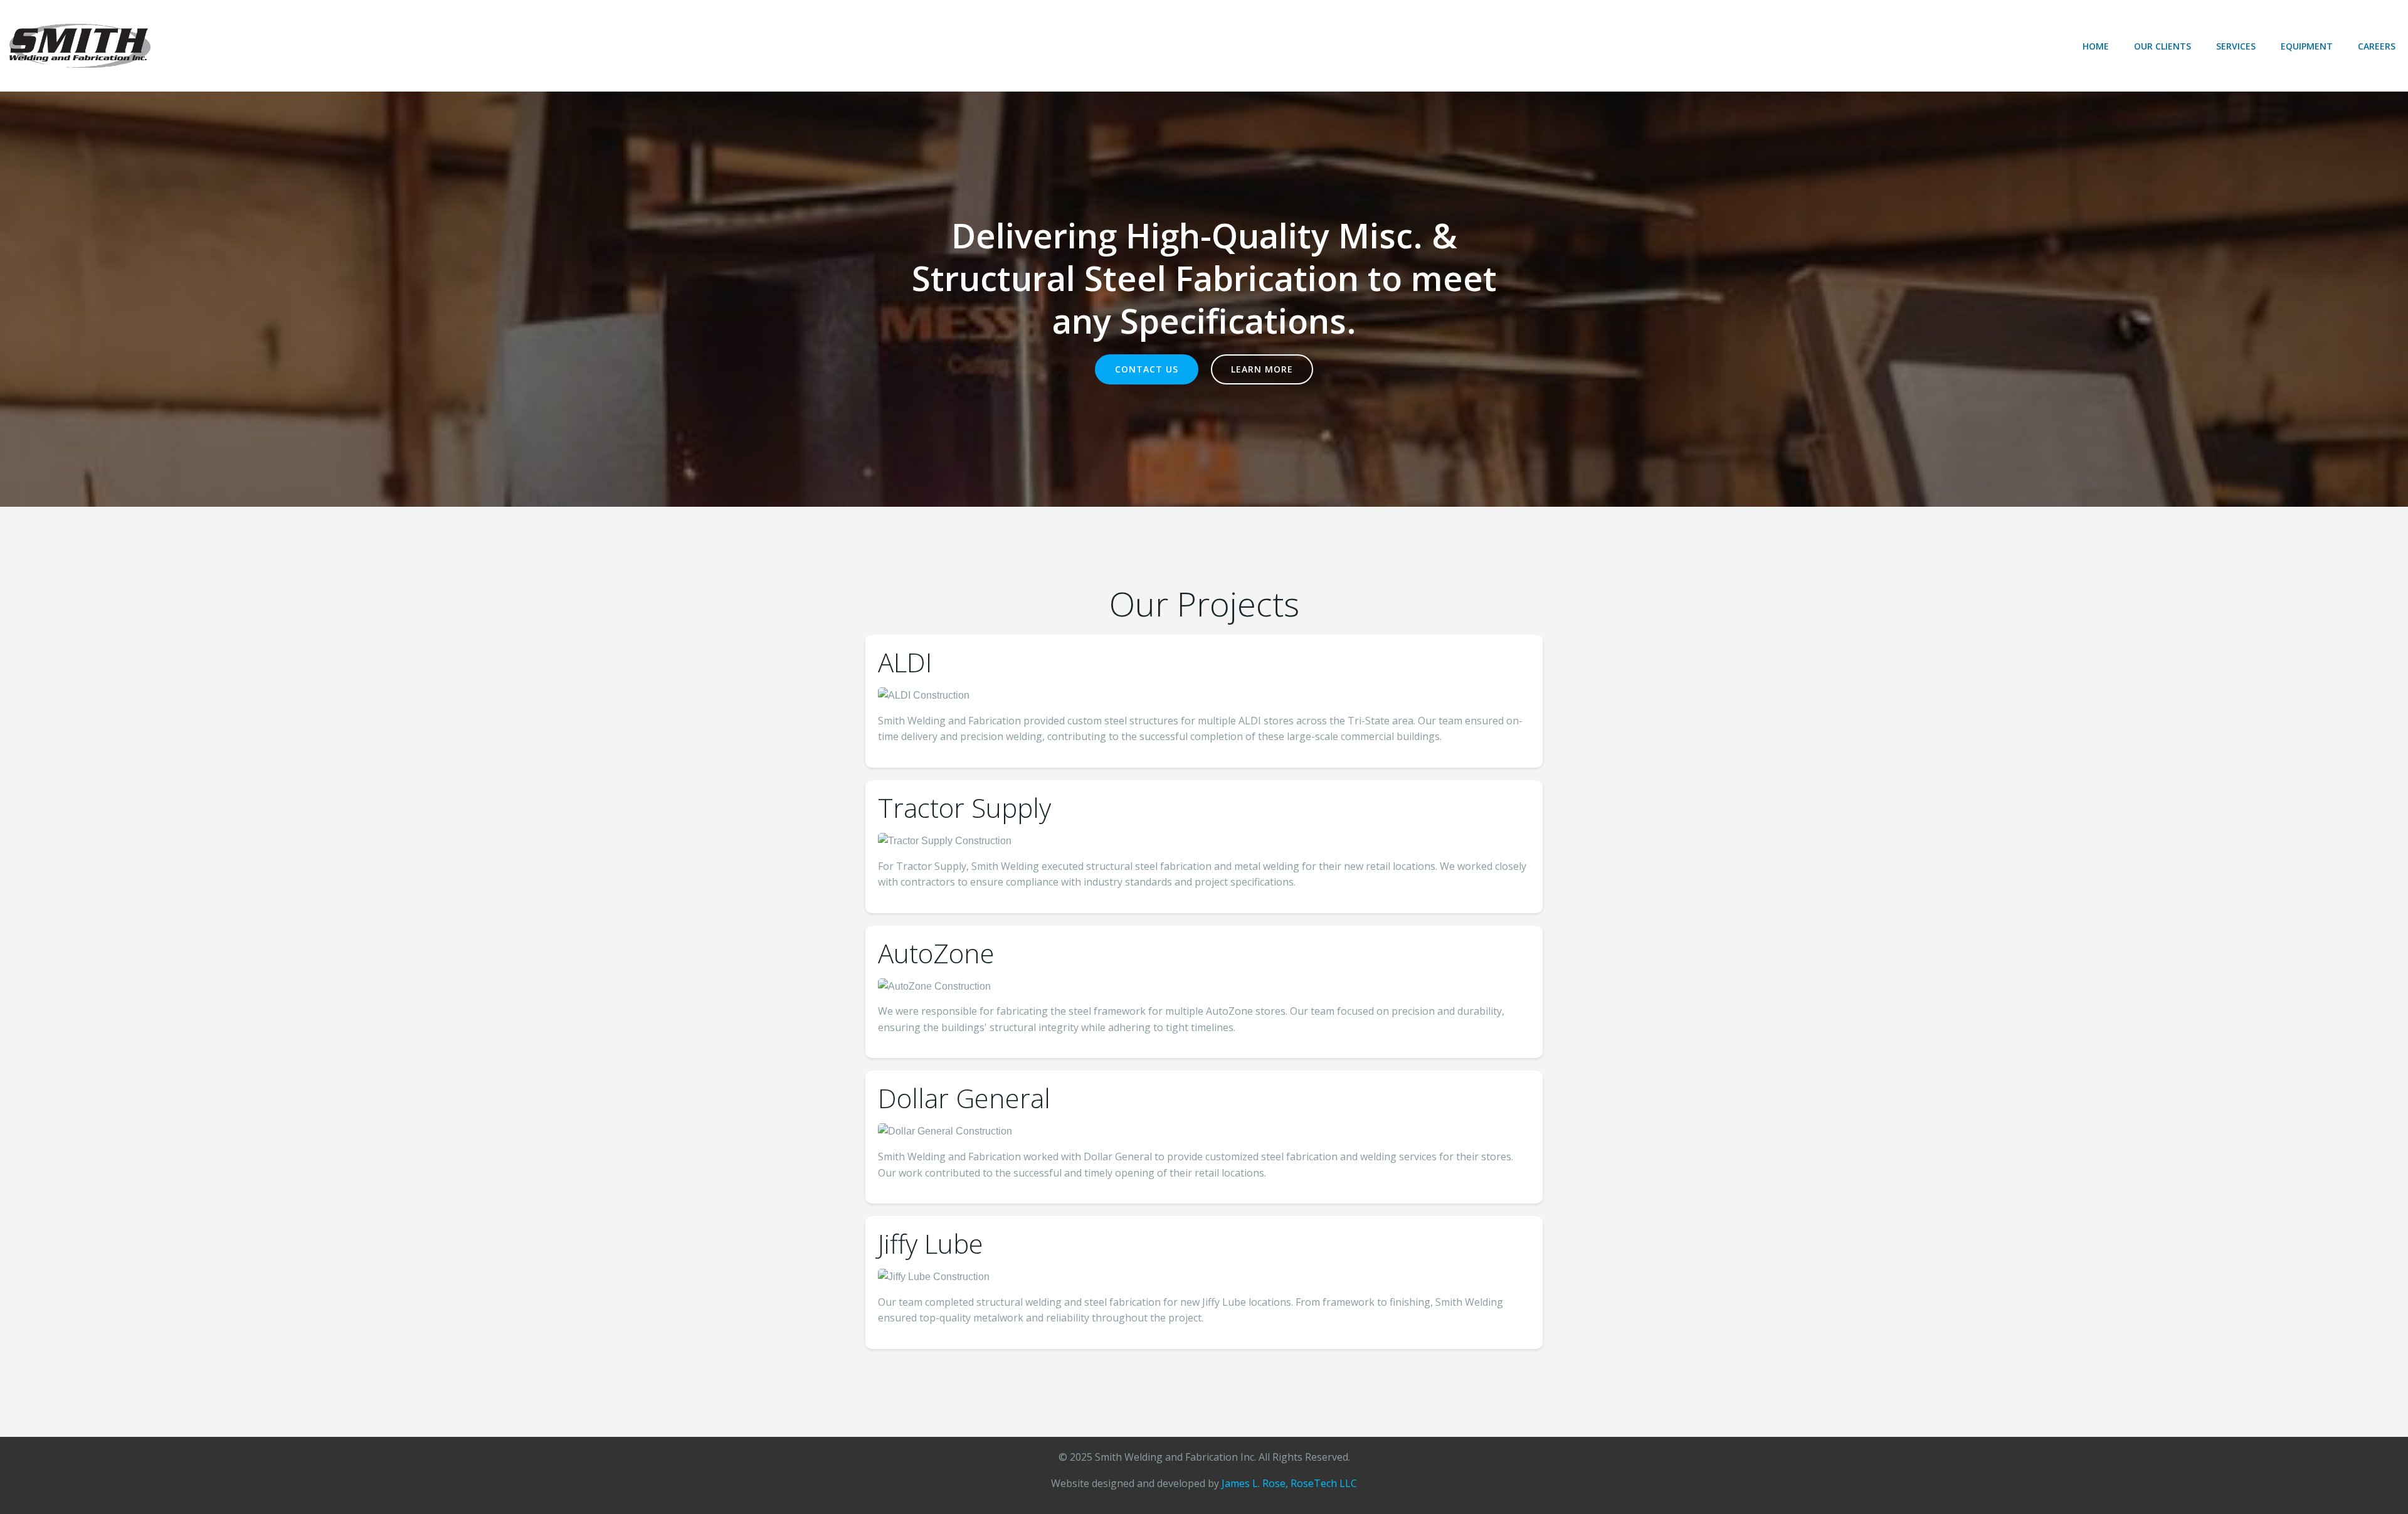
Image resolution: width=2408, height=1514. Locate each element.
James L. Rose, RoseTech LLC (1289, 1483)
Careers (2377, 46)
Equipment (2307, 46)
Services (2236, 46)
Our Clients (2162, 46)
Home (2096, 46)
